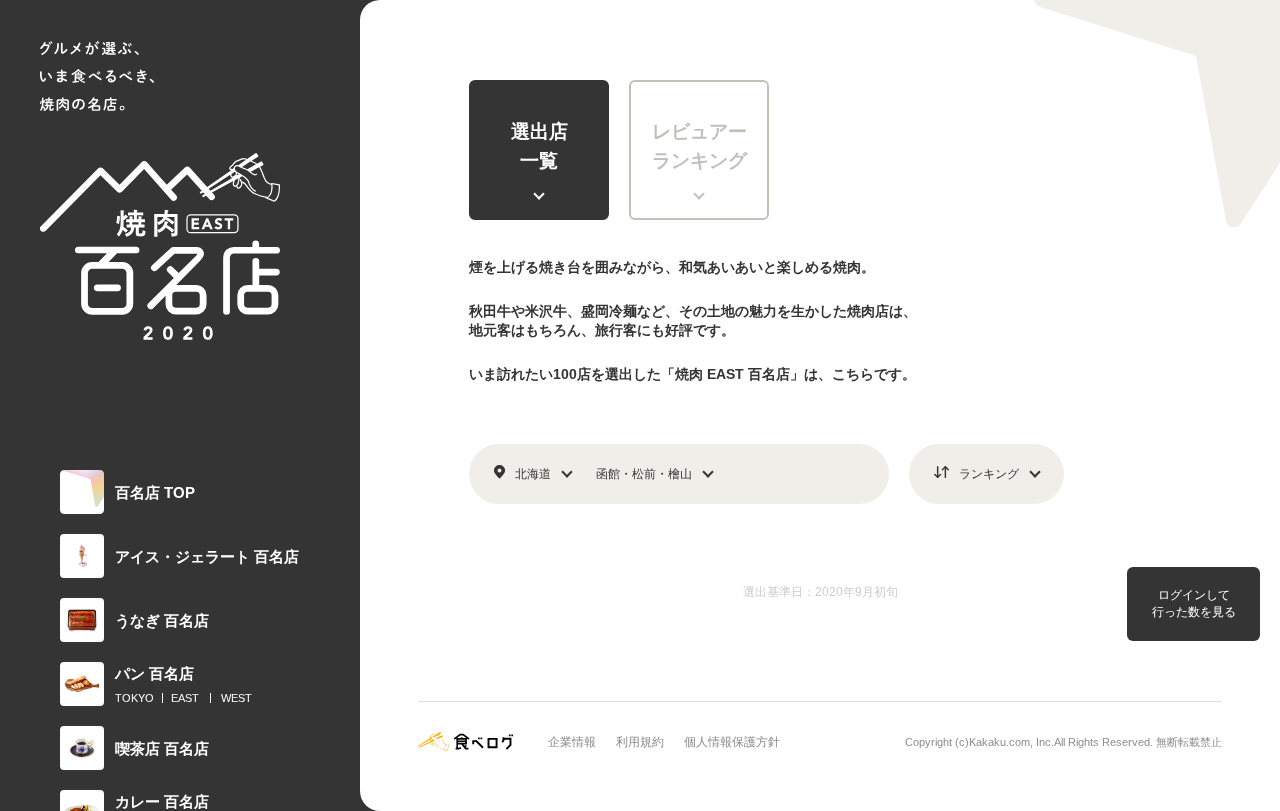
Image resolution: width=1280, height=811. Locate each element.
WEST (236, 698)
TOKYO (134, 698)
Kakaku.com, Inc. (1011, 742)
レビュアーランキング (699, 146)
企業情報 (572, 742)
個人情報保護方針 (732, 742)
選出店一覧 (539, 146)
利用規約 (640, 742)
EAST (185, 698)
